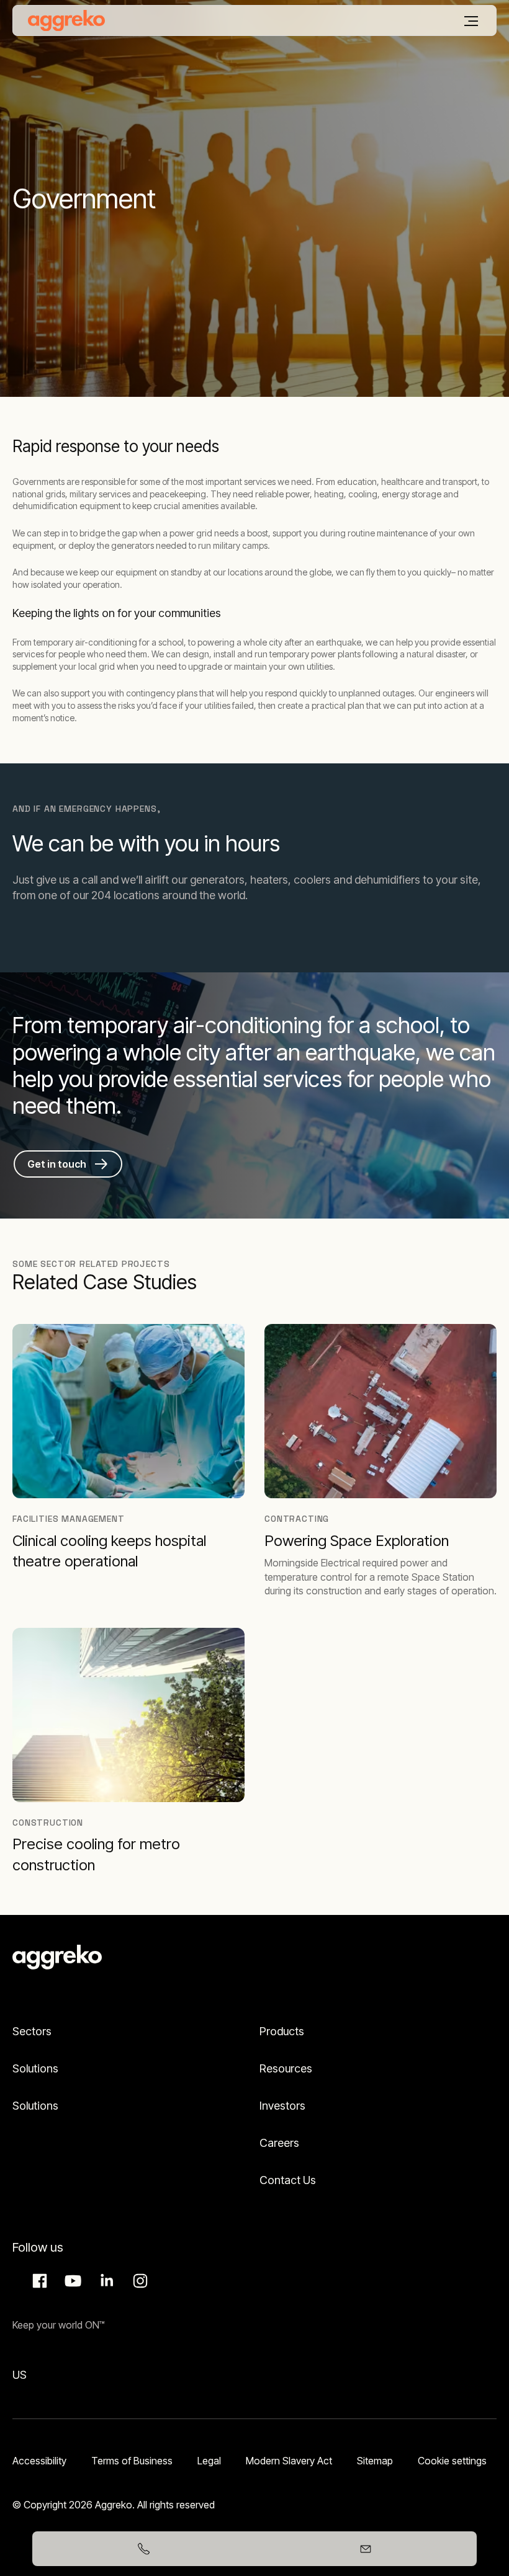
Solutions (35, 2068)
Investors (282, 2106)
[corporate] (66, 20)
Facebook (38, 2281)
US (20, 2375)
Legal (209, 2461)
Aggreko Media (71, 2281)
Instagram (138, 2281)
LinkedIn (105, 2281)
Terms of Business (132, 2461)
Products (282, 2031)
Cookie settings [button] (452, 2461)
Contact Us (288, 2180)
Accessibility (39, 2461)
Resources (286, 2068)
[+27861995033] (143, 2549)
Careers (279, 2143)
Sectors (32, 2031)
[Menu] (471, 21)
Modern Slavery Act (289, 2461)
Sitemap (375, 2461)
